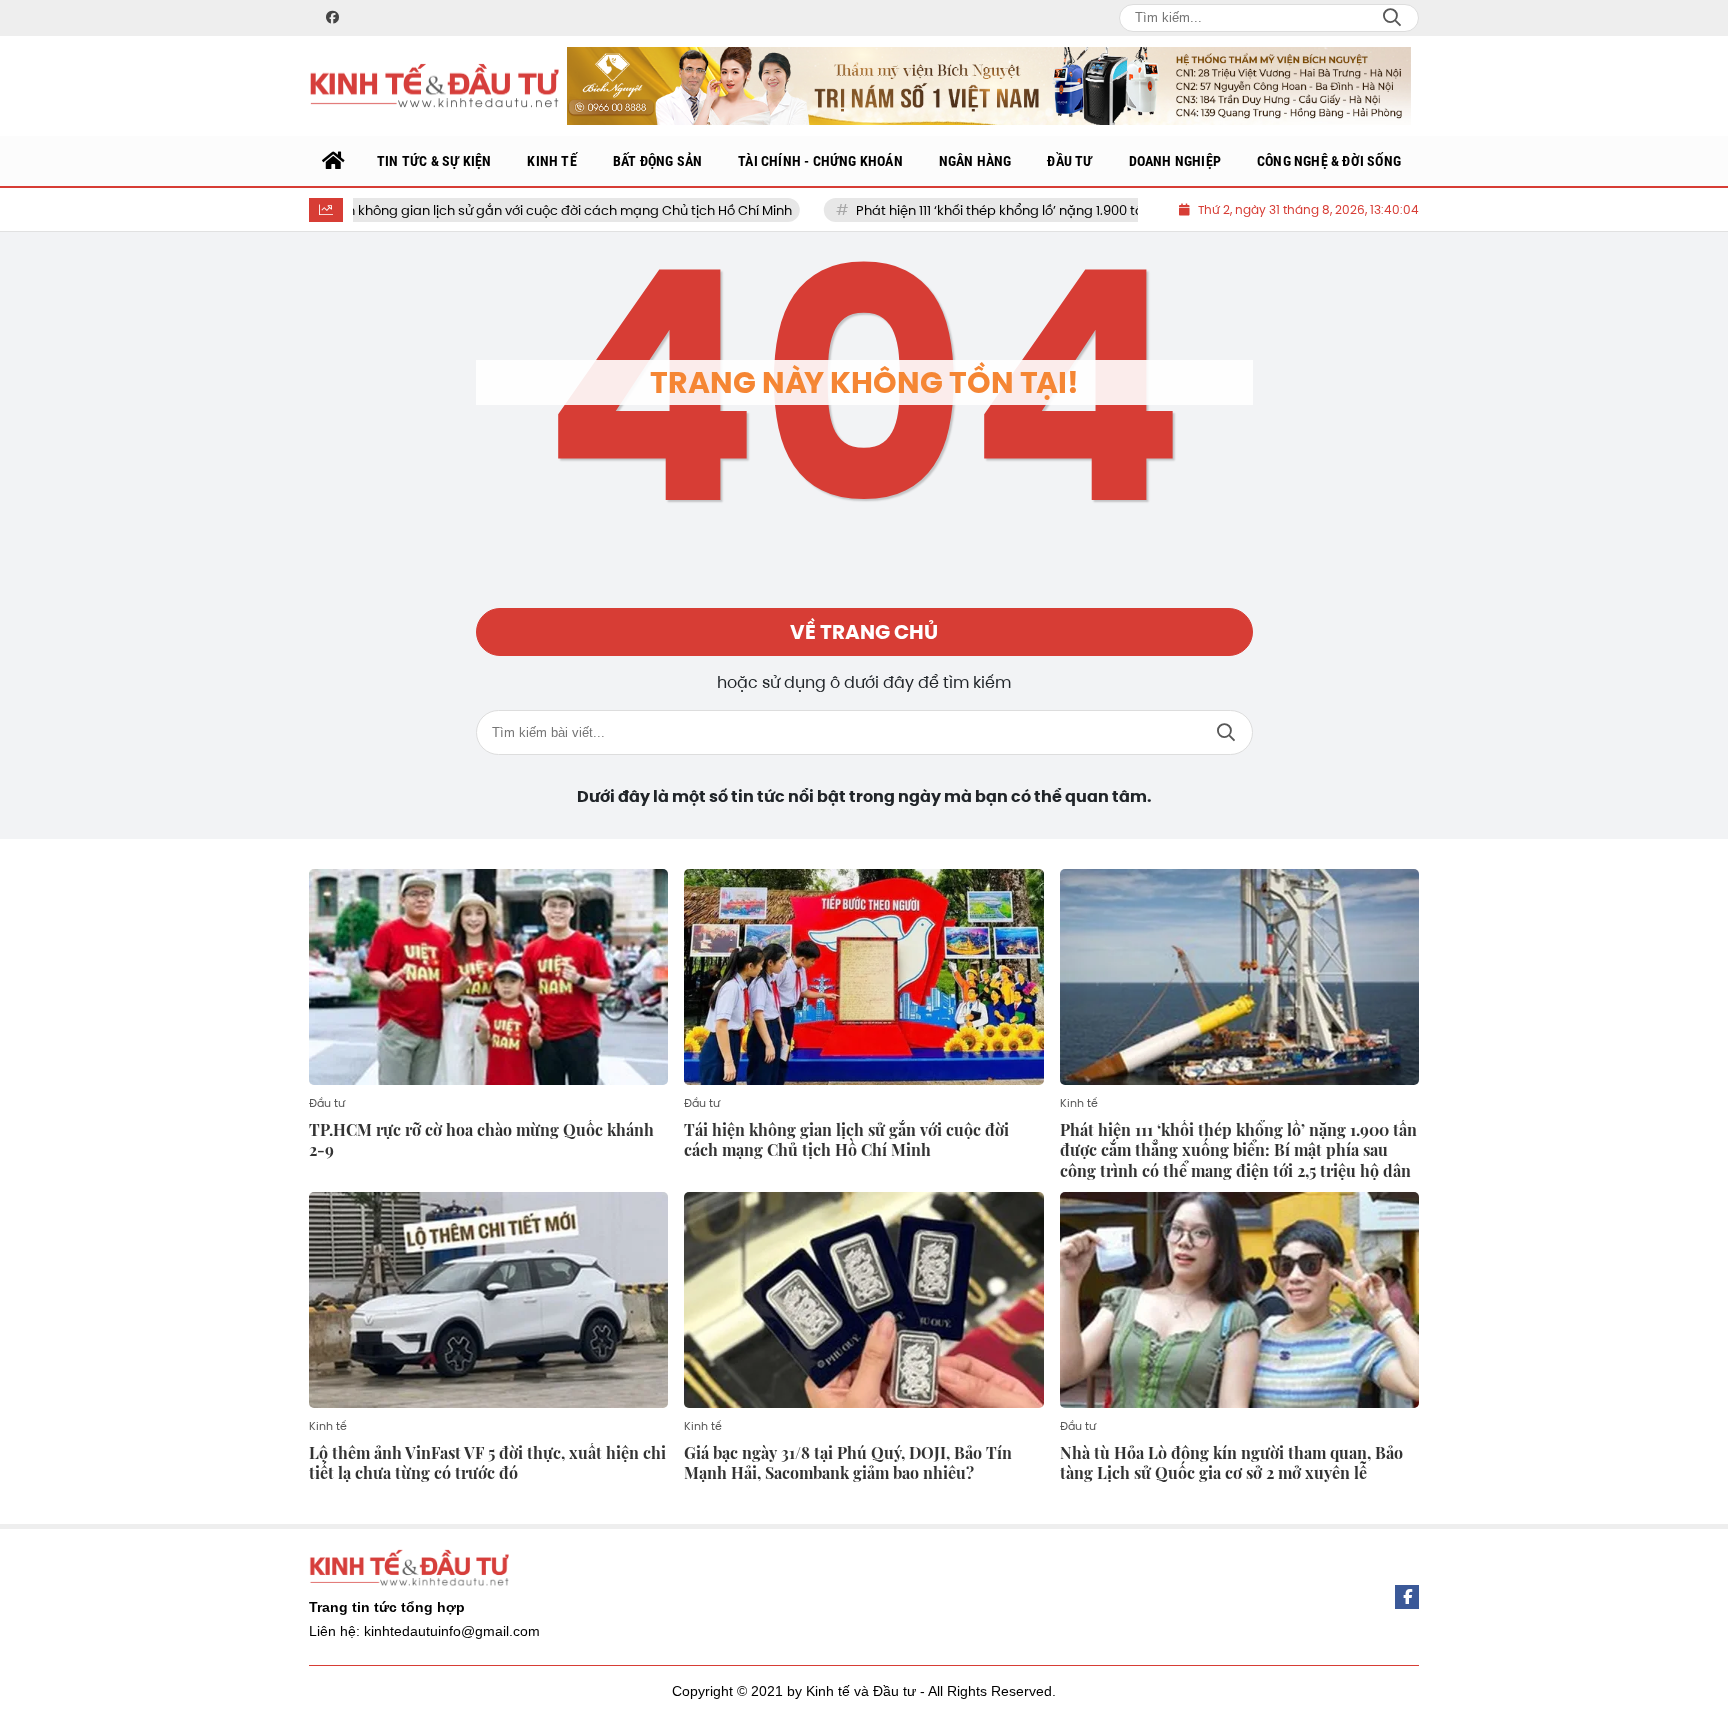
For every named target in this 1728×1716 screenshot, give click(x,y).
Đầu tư (327, 1103)
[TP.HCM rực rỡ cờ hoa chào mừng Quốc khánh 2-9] (488, 977)
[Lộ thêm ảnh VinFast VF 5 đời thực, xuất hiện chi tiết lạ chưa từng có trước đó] (488, 1300)
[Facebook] (1407, 1597)
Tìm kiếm (1226, 732)
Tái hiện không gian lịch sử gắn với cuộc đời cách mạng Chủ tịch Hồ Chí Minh (487, 210)
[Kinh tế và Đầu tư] (434, 86)
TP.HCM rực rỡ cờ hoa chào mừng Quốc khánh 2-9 (481, 1140)
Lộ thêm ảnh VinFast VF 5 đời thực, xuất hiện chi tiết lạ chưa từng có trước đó (487, 1463)
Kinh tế (1079, 1103)
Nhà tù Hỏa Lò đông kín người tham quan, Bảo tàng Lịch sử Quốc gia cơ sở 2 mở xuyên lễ (1231, 1463)
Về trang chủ (864, 632)
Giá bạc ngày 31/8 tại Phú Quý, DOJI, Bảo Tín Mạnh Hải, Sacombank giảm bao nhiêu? (848, 1463)
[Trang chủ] (334, 161)
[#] (989, 85)
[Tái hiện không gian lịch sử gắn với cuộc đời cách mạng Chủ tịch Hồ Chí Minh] (863, 977)
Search (1392, 18)
